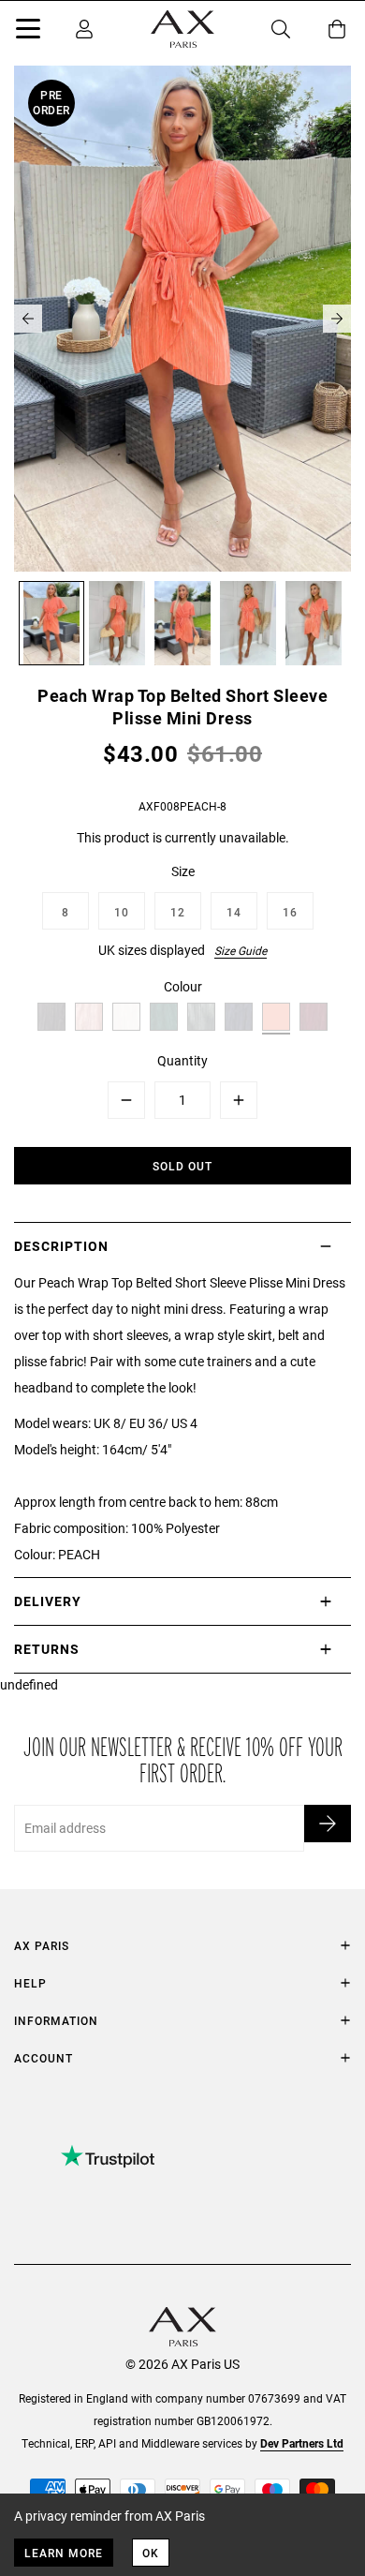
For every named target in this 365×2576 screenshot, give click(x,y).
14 (234, 912)
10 (122, 912)
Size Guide (241, 950)
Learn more (64, 2553)
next (337, 319)
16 (290, 912)
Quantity (182, 1060)
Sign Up (328, 1824)
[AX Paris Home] (182, 29)
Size (183, 871)
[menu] (28, 32)
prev (28, 319)
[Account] (84, 29)
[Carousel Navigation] (182, 319)
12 (178, 912)
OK (151, 2553)
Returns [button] (47, 1649)
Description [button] (61, 1246)
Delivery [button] (48, 1601)
